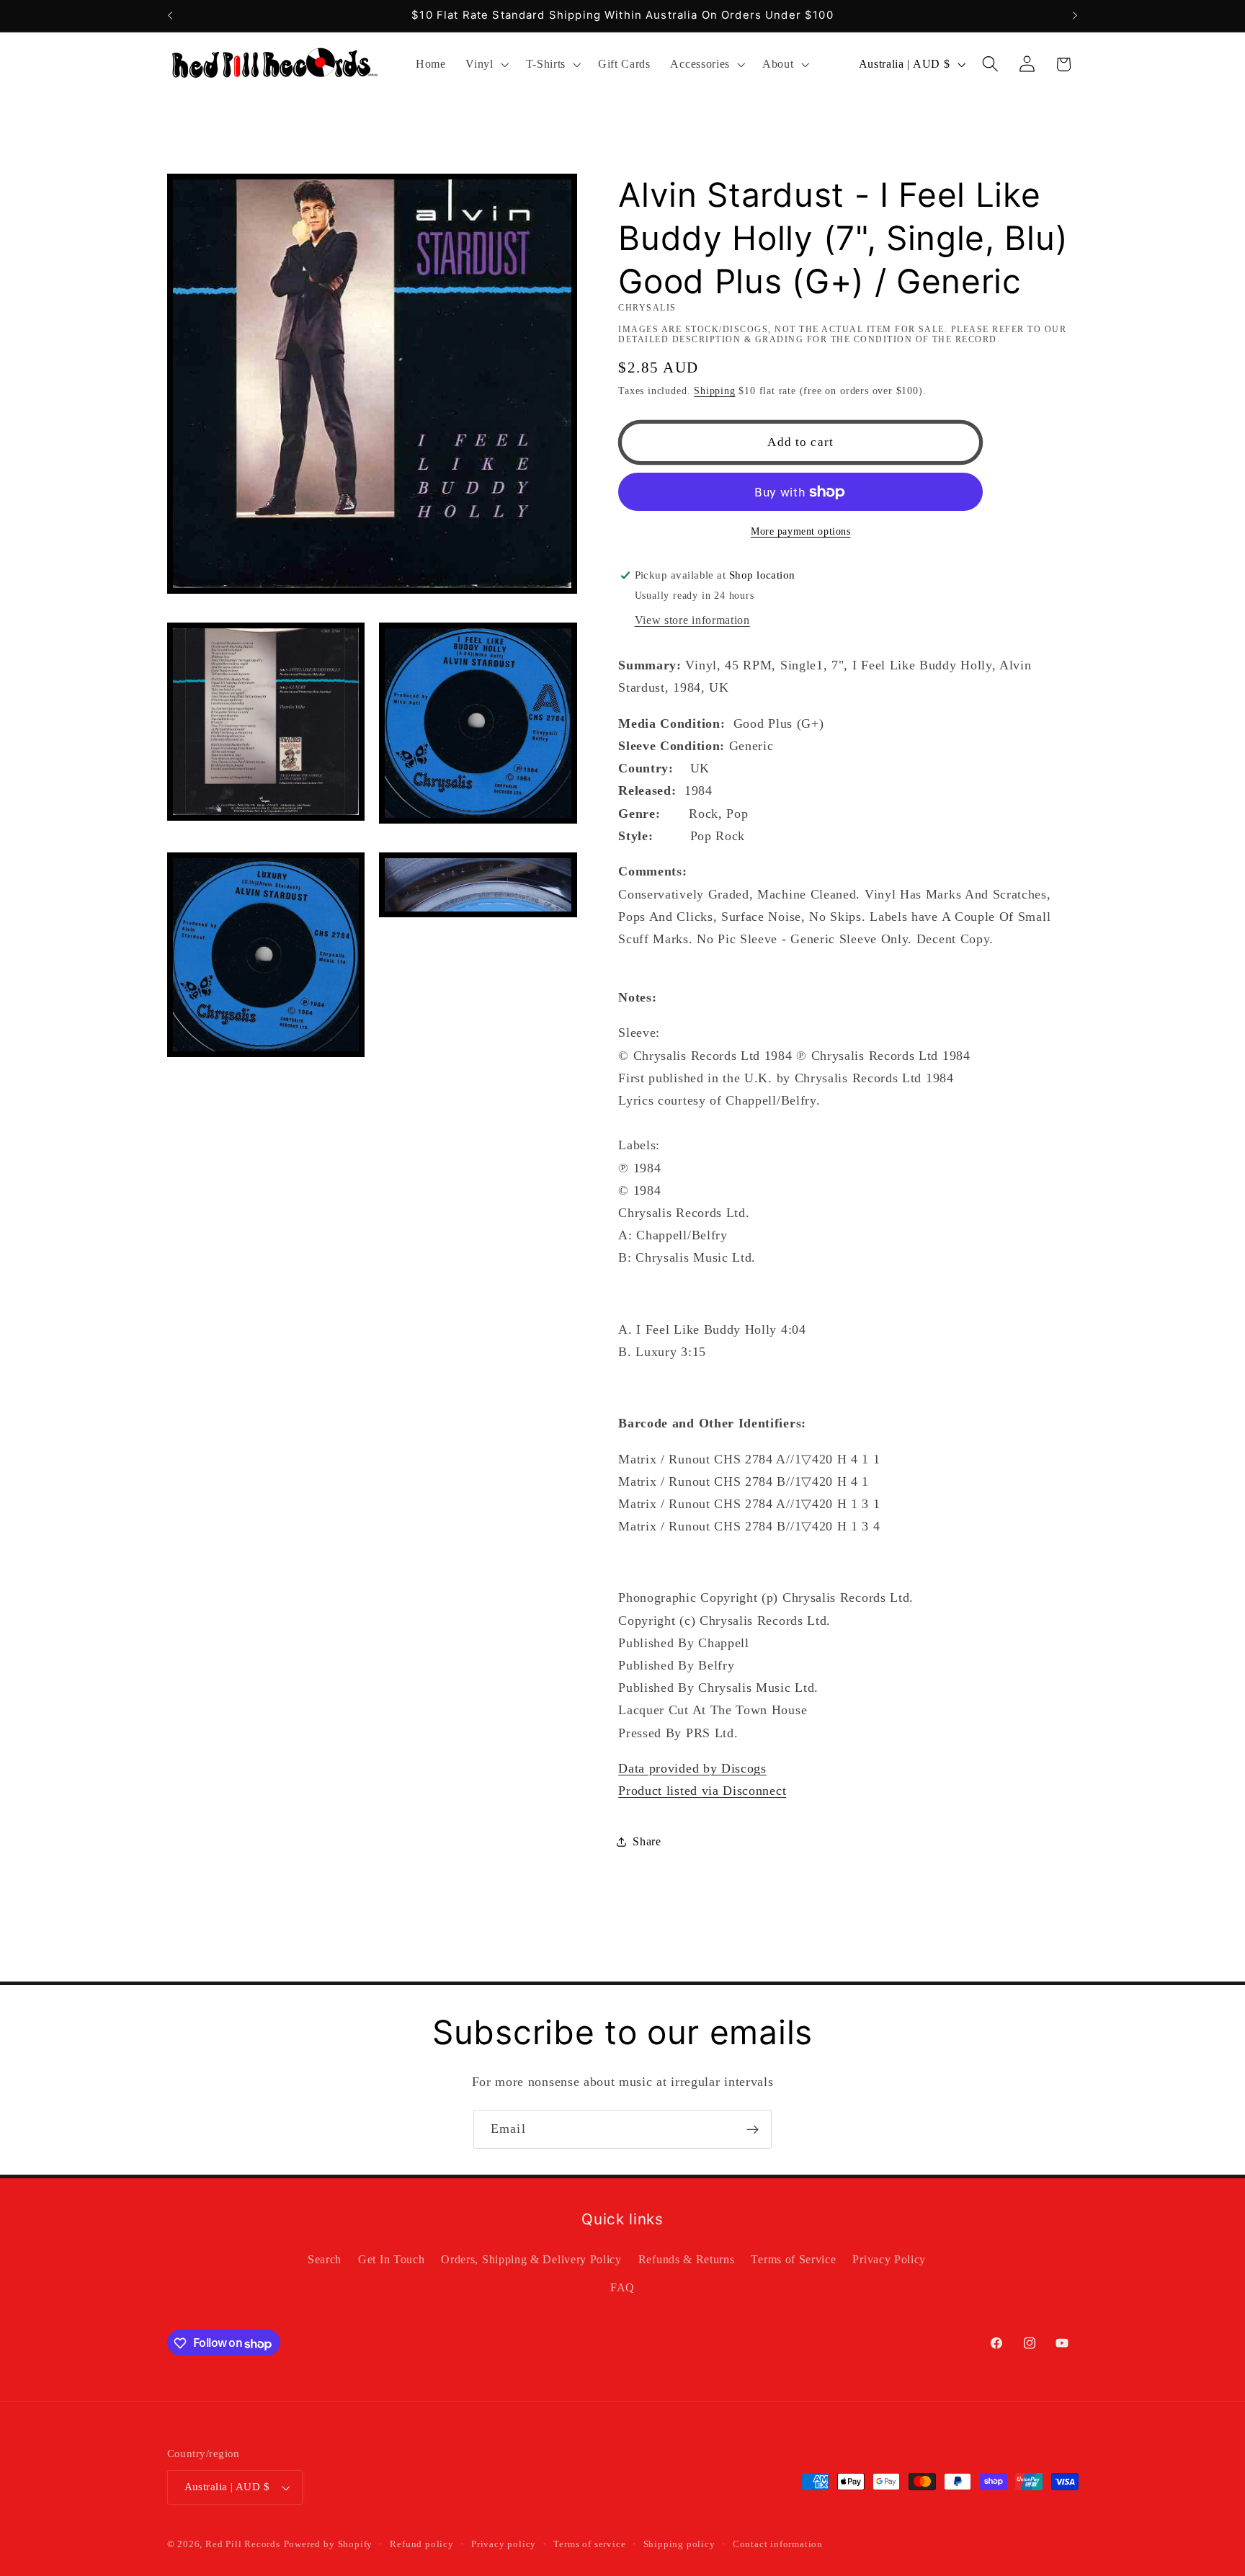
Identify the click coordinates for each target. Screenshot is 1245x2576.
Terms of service (589, 2545)
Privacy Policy (889, 2260)
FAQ (622, 2288)
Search (325, 2260)
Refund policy (421, 2545)
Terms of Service (793, 2260)
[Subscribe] (753, 2129)
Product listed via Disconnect (702, 1791)
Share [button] (647, 1841)
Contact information (778, 2545)
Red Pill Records (243, 2545)
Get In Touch (391, 2260)
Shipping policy (679, 2545)
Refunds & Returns (687, 2260)
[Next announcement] (1075, 16)
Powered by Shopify (329, 2545)
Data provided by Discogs (692, 1768)
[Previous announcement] (170, 16)
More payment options (801, 531)
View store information (692, 620)
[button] (485, 64)
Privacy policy (504, 2545)
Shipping (714, 391)
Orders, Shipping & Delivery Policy (531, 2260)
